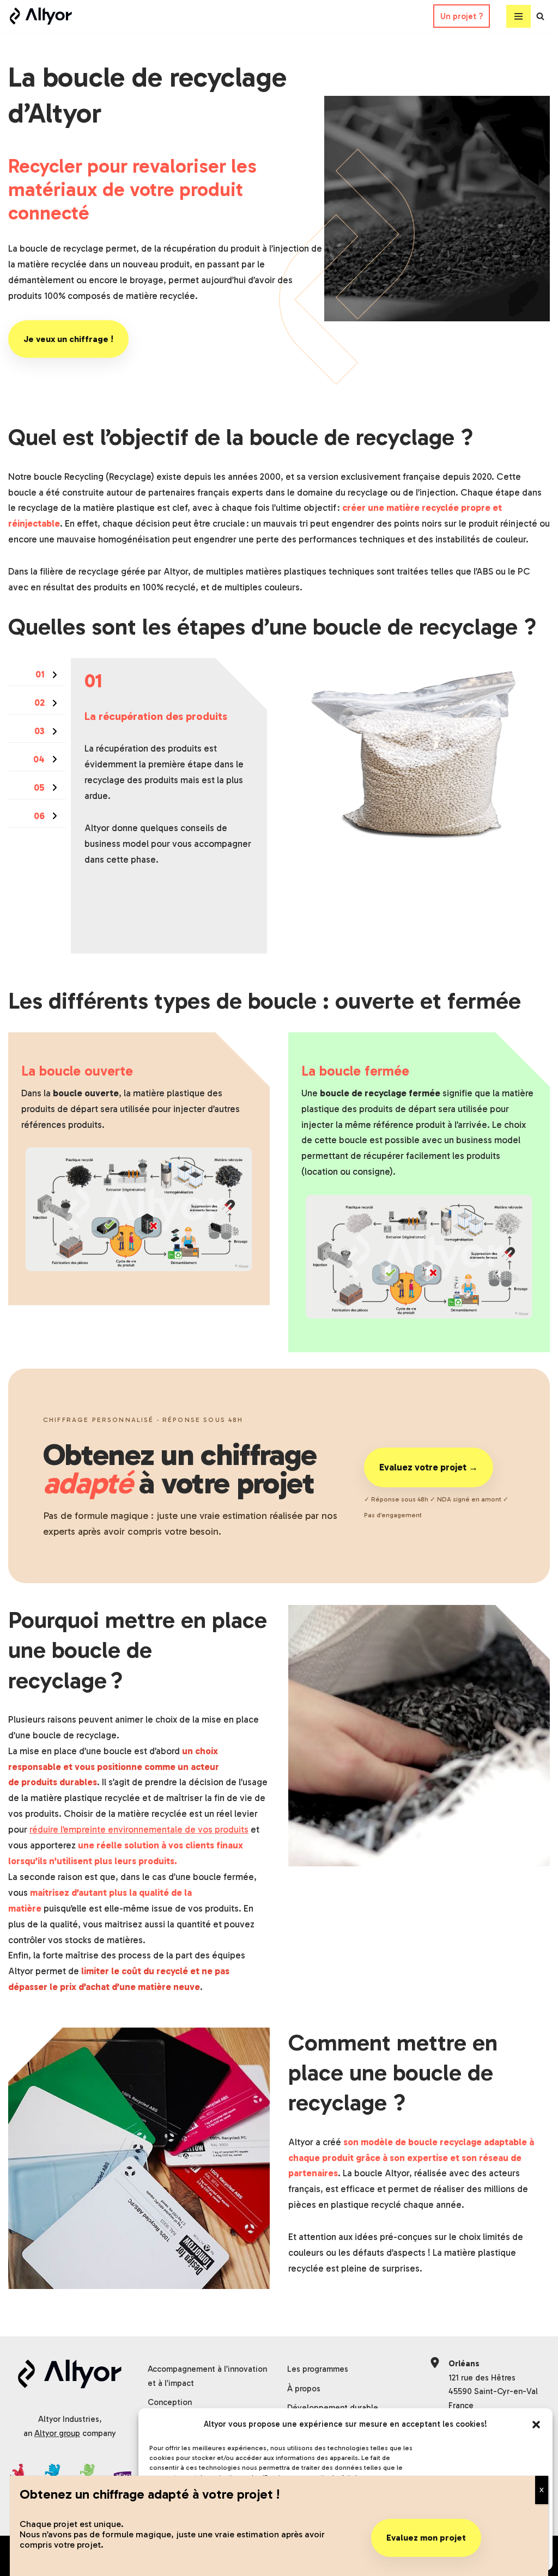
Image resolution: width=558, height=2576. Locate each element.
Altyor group (57, 2433)
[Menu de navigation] (518, 16)
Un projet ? (462, 16)
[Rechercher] (540, 16)
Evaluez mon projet (426, 2538)
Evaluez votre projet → (429, 1467)
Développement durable (333, 2408)
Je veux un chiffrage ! (68, 339)
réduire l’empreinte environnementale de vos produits (139, 1829)
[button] (536, 2425)
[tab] (37, 674)
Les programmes (318, 2369)
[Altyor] (41, 16)
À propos (304, 2389)
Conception (170, 2402)
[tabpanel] (169, 805)
